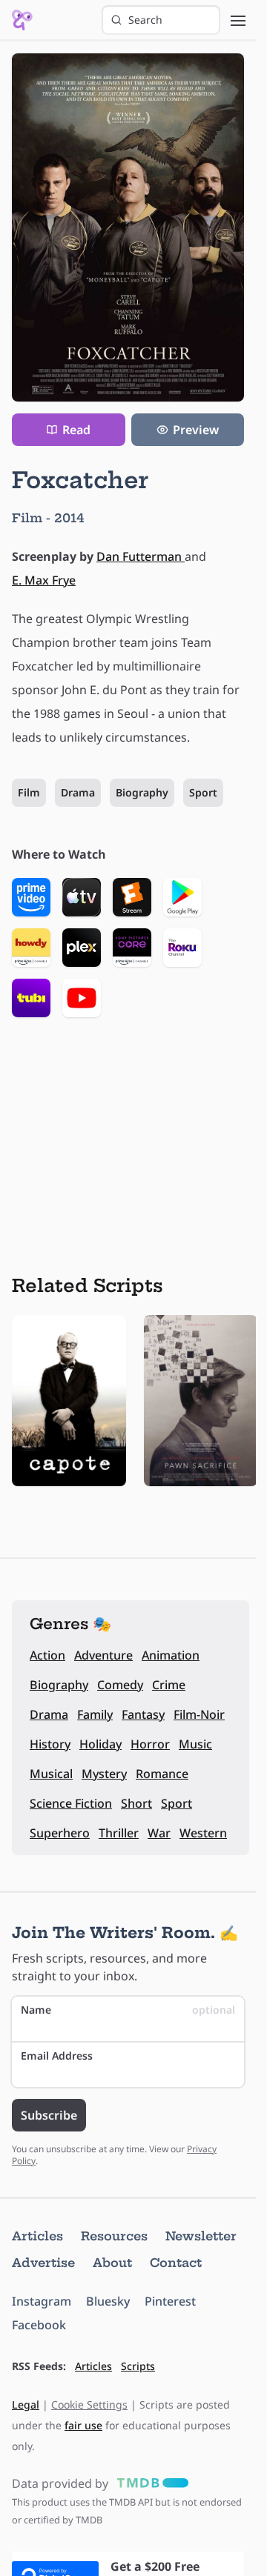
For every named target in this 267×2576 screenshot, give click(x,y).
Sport (203, 792)
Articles (37, 2236)
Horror (150, 1744)
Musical (51, 1774)
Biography (142, 792)
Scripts (138, 2366)
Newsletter (201, 2236)
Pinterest (170, 2301)
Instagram (42, 2301)
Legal (26, 2404)
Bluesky (108, 2301)
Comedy (120, 1685)
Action (47, 1655)
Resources (114, 2236)
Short (136, 1803)
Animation (171, 1655)
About (112, 2263)
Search (145, 20)
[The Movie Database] (150, 2483)
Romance (162, 1774)
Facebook (39, 2325)
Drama (78, 792)
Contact (176, 2263)
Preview (196, 430)
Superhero (60, 1833)
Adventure (103, 1655)
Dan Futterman (141, 556)
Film (29, 792)
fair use (83, 2425)
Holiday (100, 1744)
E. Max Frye (44, 580)
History (50, 1744)
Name (128, 2010)
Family (95, 1714)
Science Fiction (71, 1803)
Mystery (104, 1774)
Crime (169, 1685)
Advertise (43, 2263)
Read (76, 430)
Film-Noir (199, 1714)
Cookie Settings (89, 2404)
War (159, 1833)
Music (195, 1744)
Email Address (57, 2056)
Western (203, 1833)
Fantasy (143, 1714)
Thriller (119, 1833)
